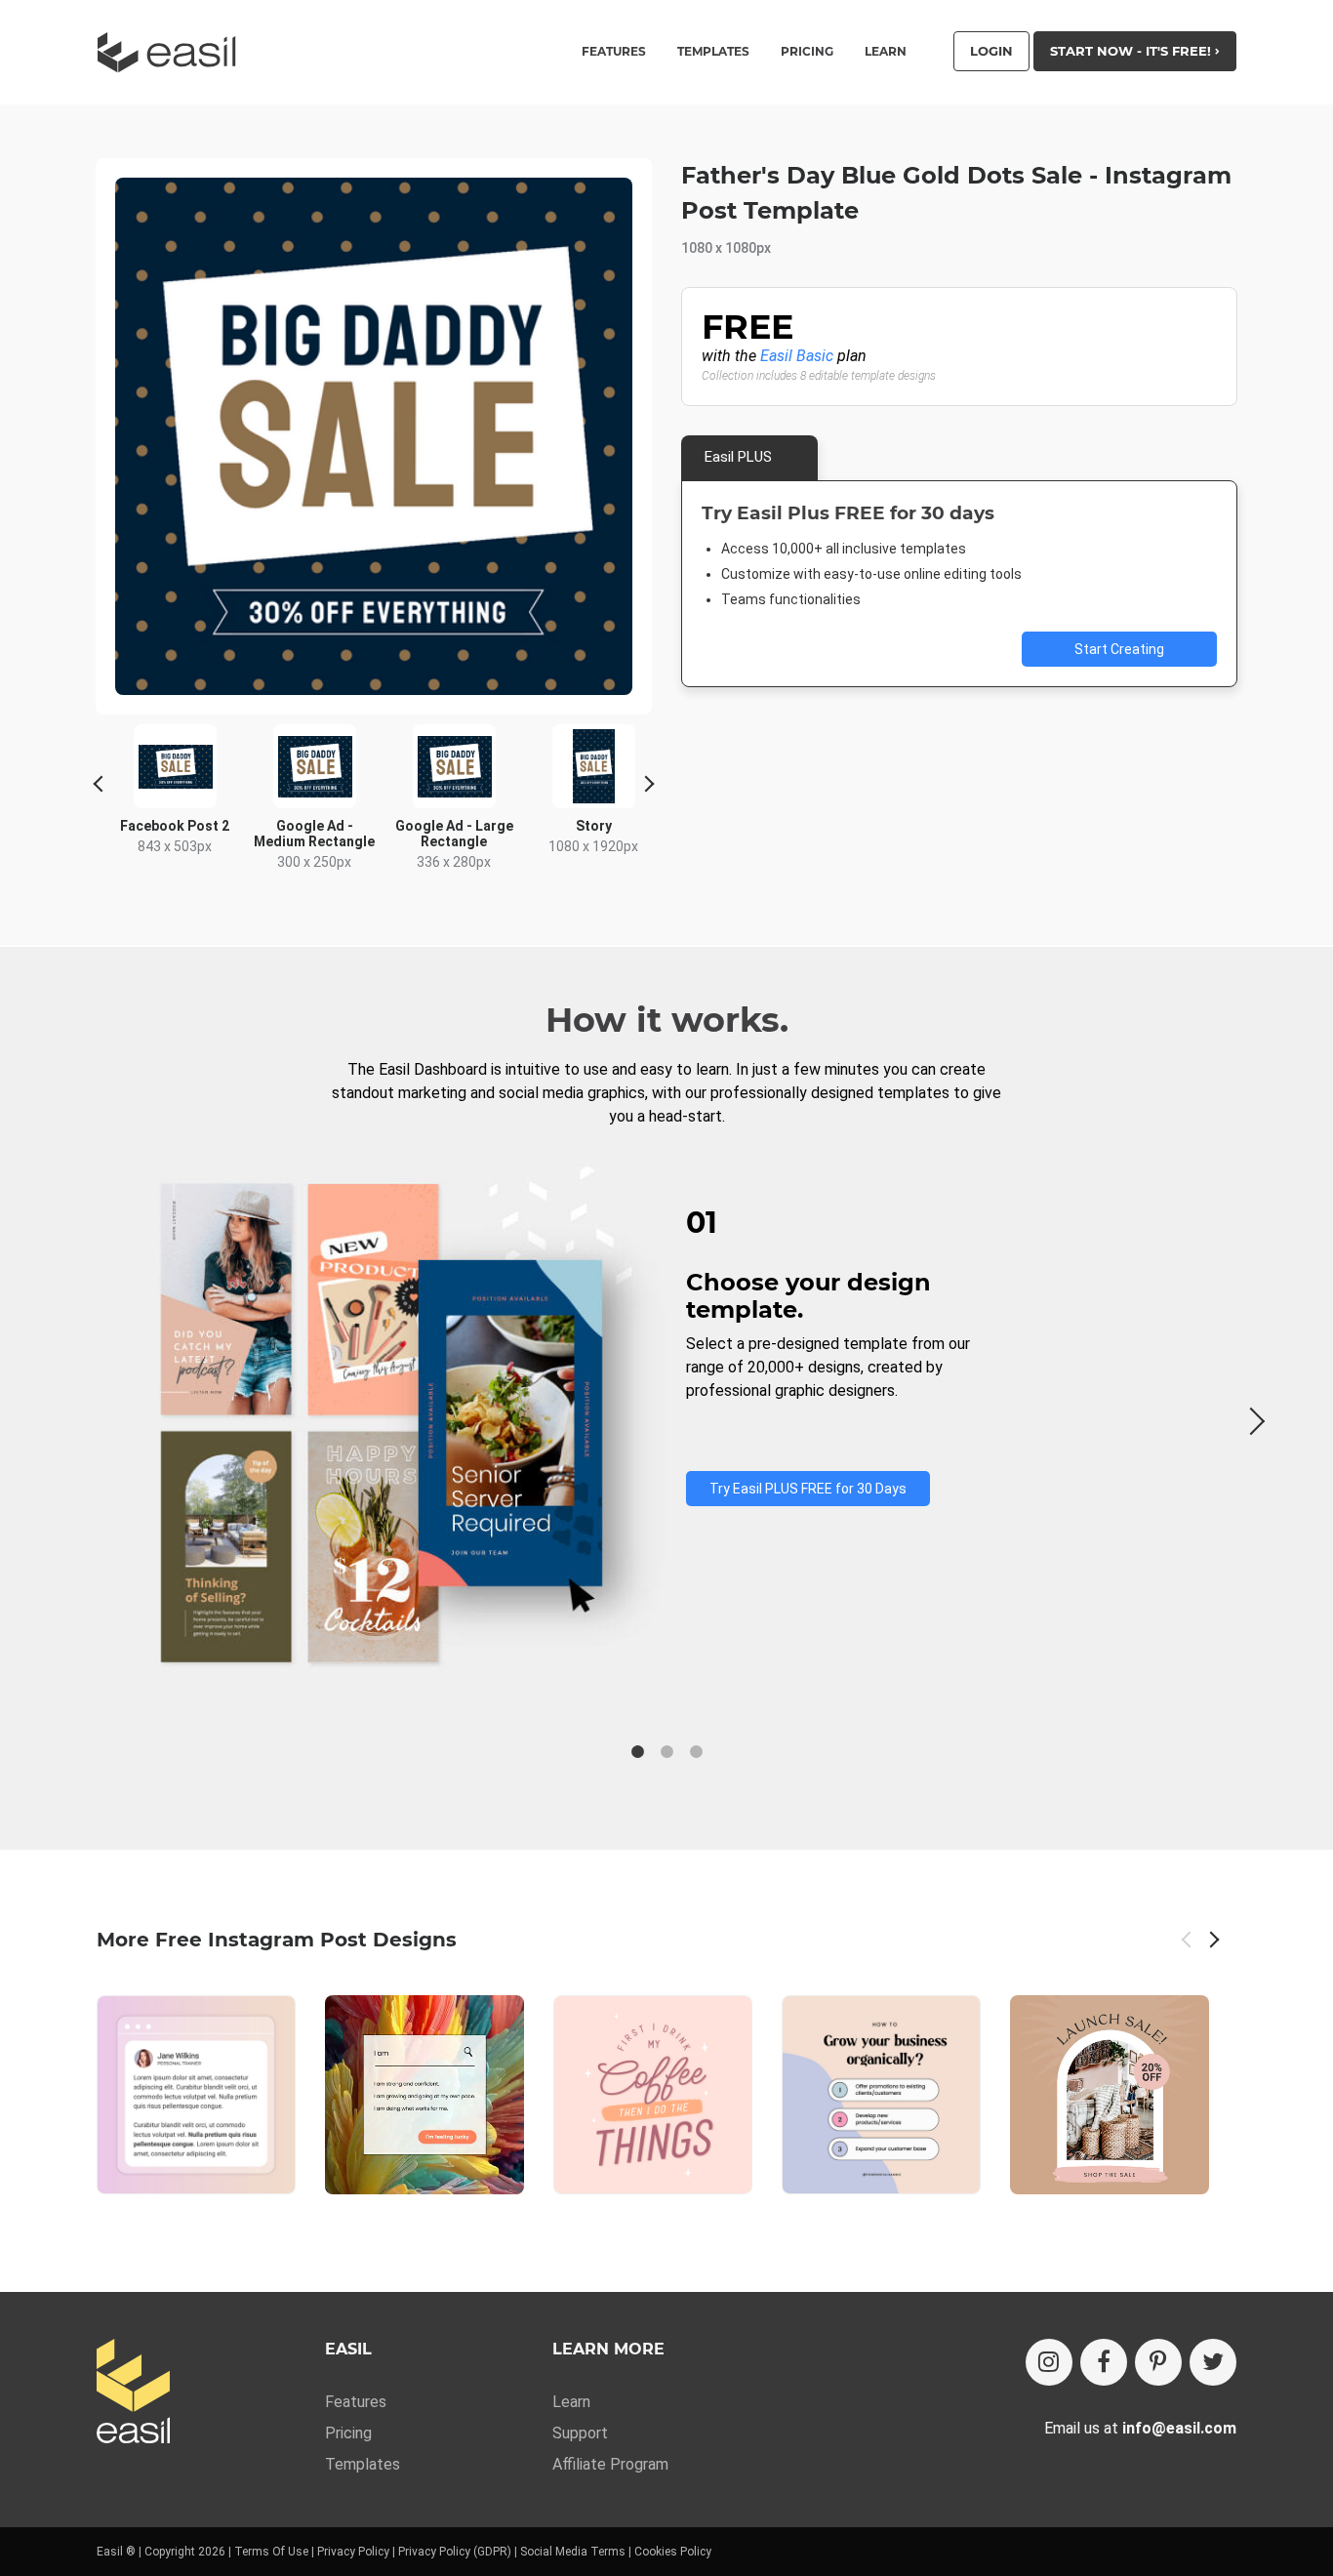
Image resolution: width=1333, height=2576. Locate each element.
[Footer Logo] (133, 2393)
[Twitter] (1213, 2362)
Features (356, 2402)
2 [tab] (666, 1752)
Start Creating (1119, 649)
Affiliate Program (610, 2464)
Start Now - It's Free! (1132, 51)
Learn (886, 52)
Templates (363, 2464)
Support (580, 2433)
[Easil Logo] (173, 52)
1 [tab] (637, 1752)
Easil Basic (797, 356)
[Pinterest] (1158, 2362)
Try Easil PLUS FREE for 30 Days (808, 1489)
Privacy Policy (353, 2552)
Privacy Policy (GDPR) (455, 2552)
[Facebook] (1104, 2362)
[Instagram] (1049, 2362)
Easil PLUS (738, 457)
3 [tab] (696, 1752)
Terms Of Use (271, 2552)
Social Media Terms (573, 2552)
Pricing (807, 52)
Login (991, 51)
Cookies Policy (673, 2552)
